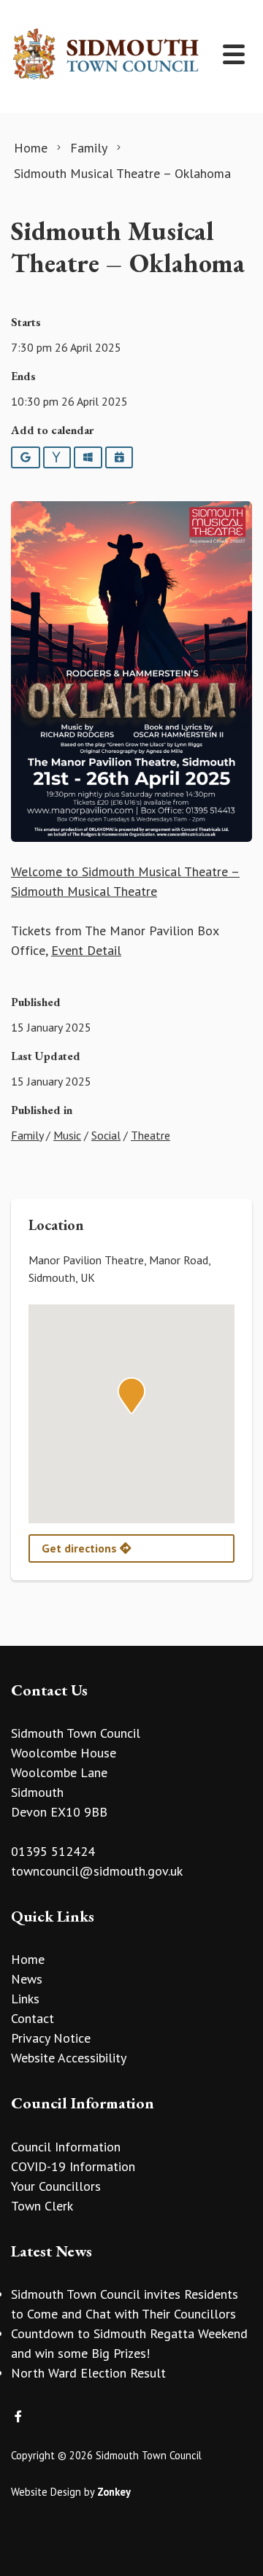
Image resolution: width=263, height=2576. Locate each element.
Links (25, 1999)
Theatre (150, 1135)
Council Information (66, 2147)
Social (106, 1135)
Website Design (46, 2492)
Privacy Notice (51, 2038)
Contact (33, 2018)
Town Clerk (42, 2206)
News (27, 1979)
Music (67, 1135)
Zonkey (114, 2492)
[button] (131, 1396)
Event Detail (86, 950)
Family (27, 1135)
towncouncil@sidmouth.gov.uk (97, 1871)
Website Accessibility (69, 2058)
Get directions (81, 1548)
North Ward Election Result (88, 2373)
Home (28, 1959)
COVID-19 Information (73, 2166)
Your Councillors (56, 2186)
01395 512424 (53, 1851)
